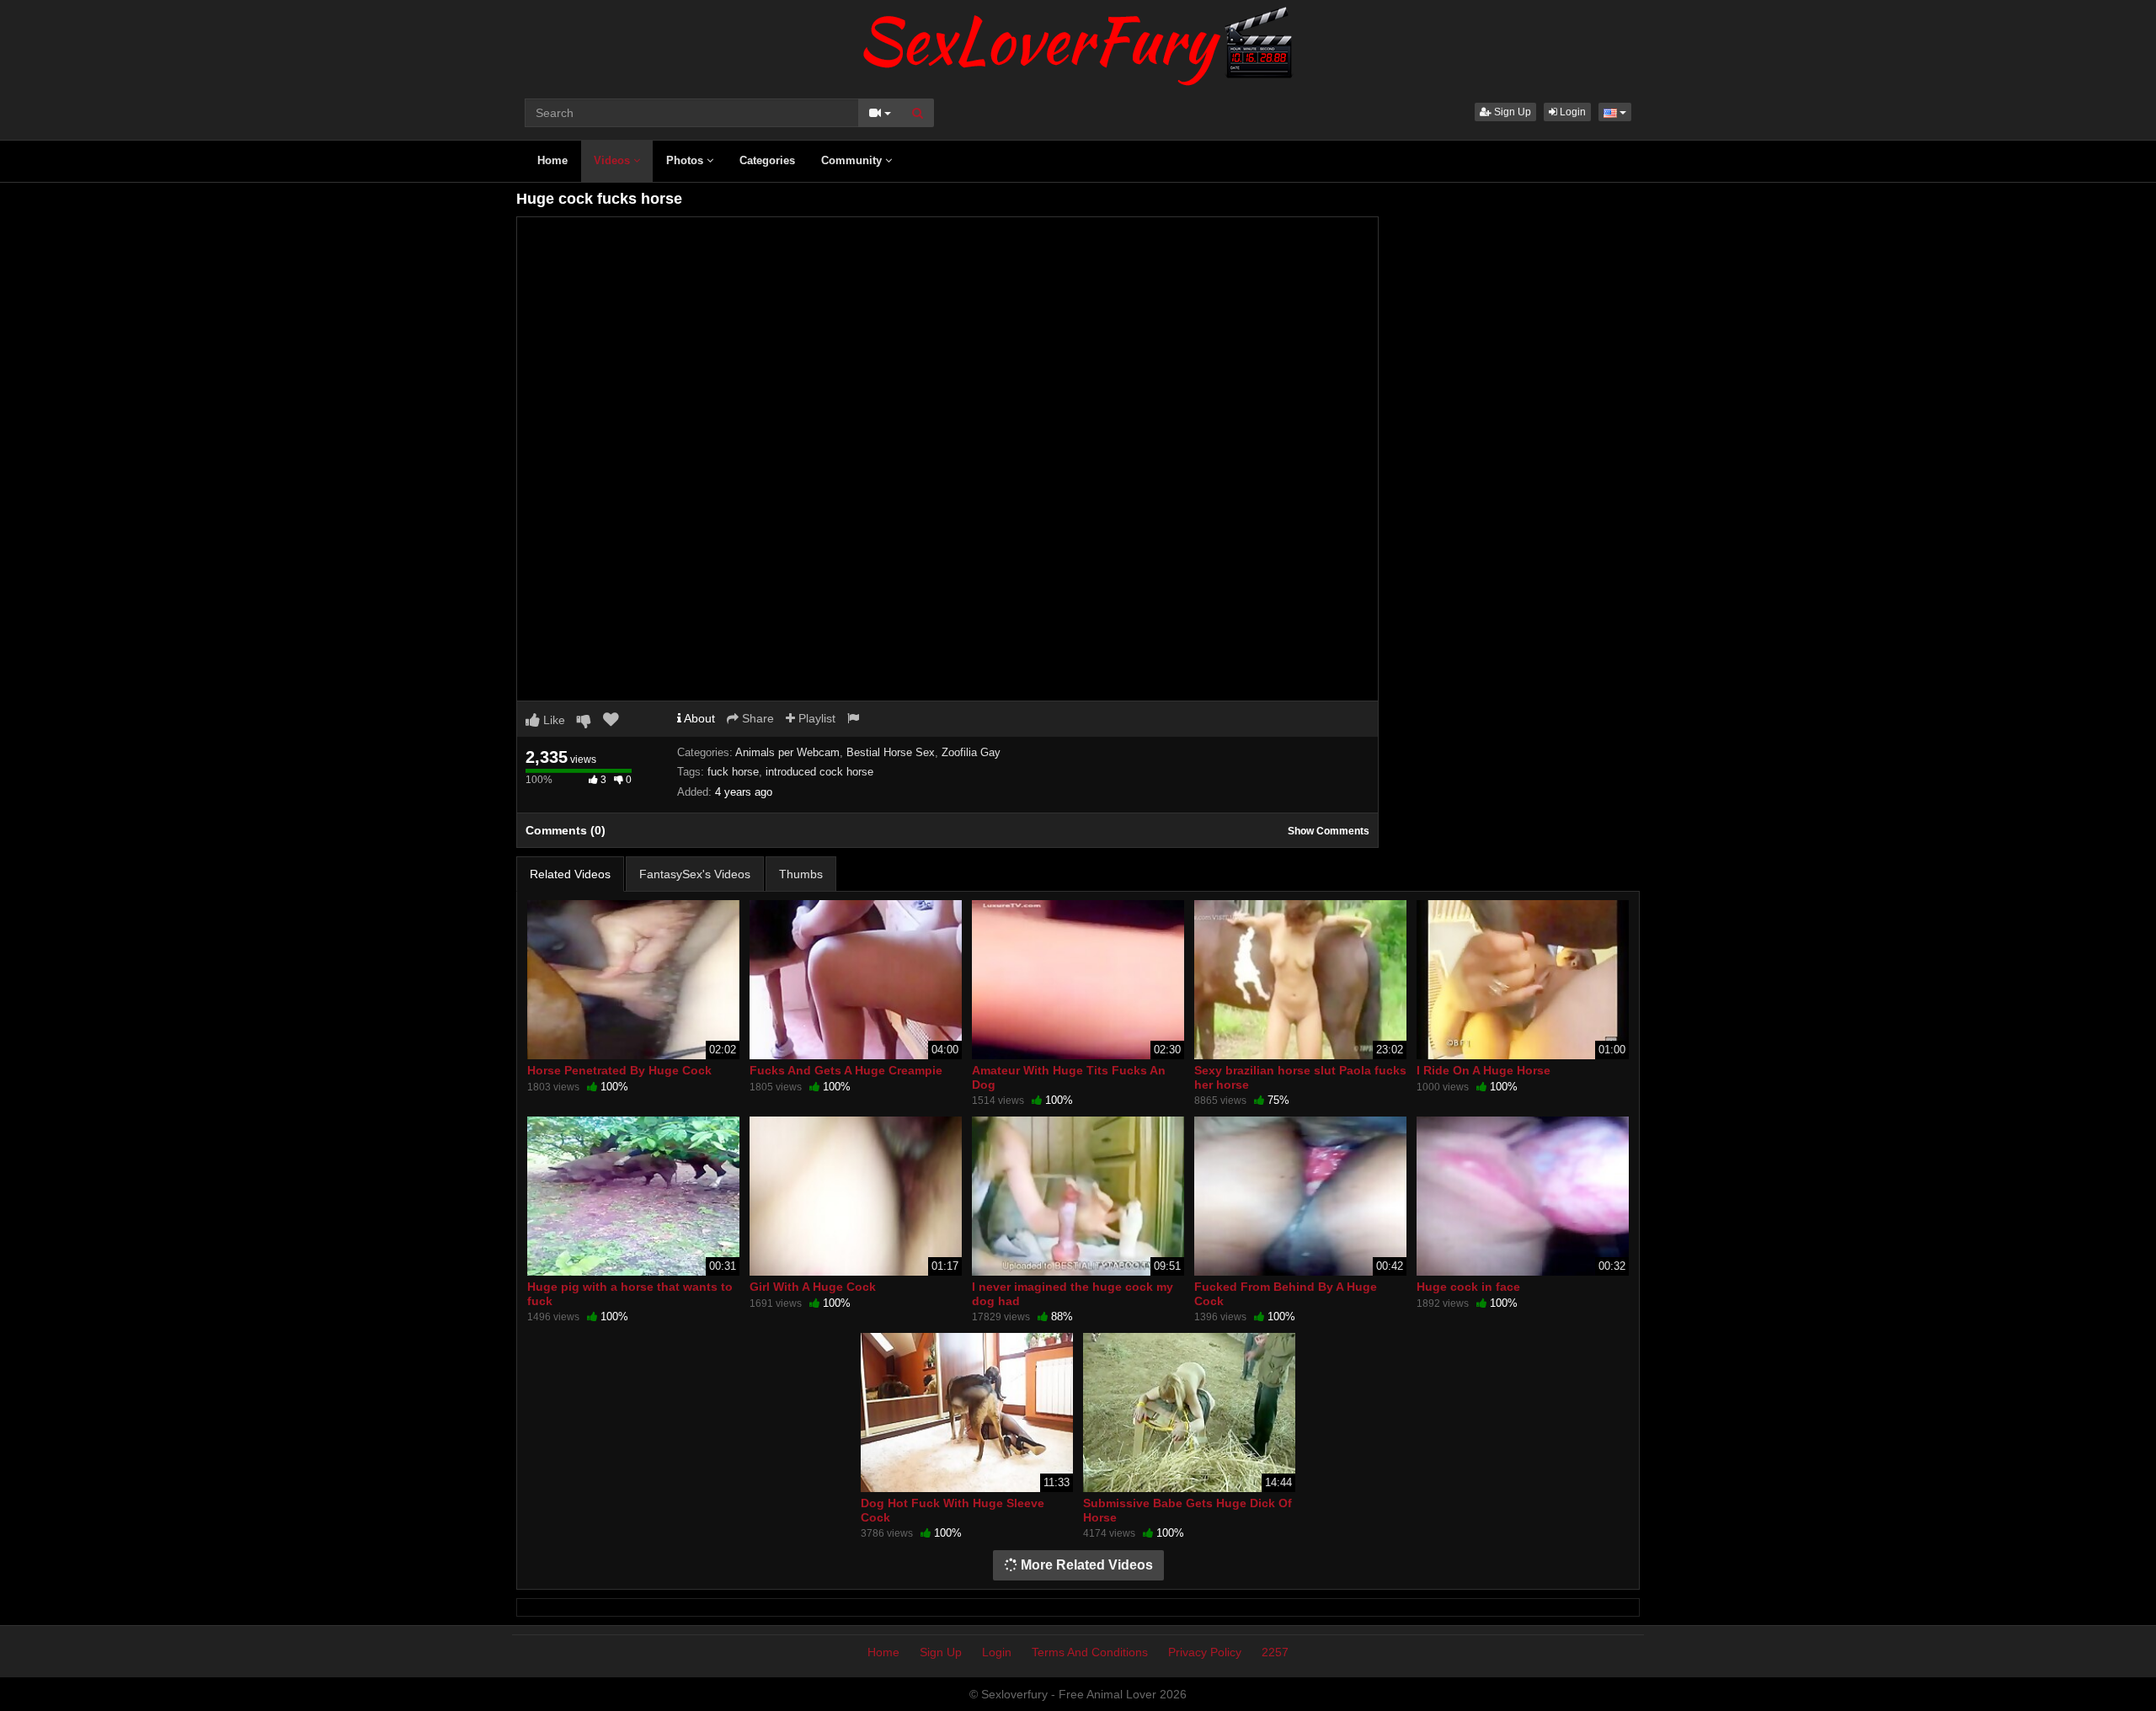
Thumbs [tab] (801, 874)
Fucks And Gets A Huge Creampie (846, 1070)
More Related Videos (1085, 1565)
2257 (1275, 1652)
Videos (614, 160)
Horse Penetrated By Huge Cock (619, 1070)
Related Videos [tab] (570, 874)
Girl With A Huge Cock (813, 1287)
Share (756, 718)
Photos (686, 160)
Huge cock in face (1468, 1287)
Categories (767, 160)
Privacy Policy (1205, 1652)
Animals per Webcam (787, 752)
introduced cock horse (819, 772)
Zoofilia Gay (971, 752)
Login (1572, 112)
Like (552, 720)
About (698, 718)
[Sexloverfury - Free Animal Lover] (1078, 42)
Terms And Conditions (1090, 1652)
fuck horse (733, 772)
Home (552, 160)
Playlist (815, 718)
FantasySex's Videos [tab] (695, 874)
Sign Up (1511, 112)
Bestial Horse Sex (891, 752)
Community (853, 160)
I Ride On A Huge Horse (1484, 1070)
